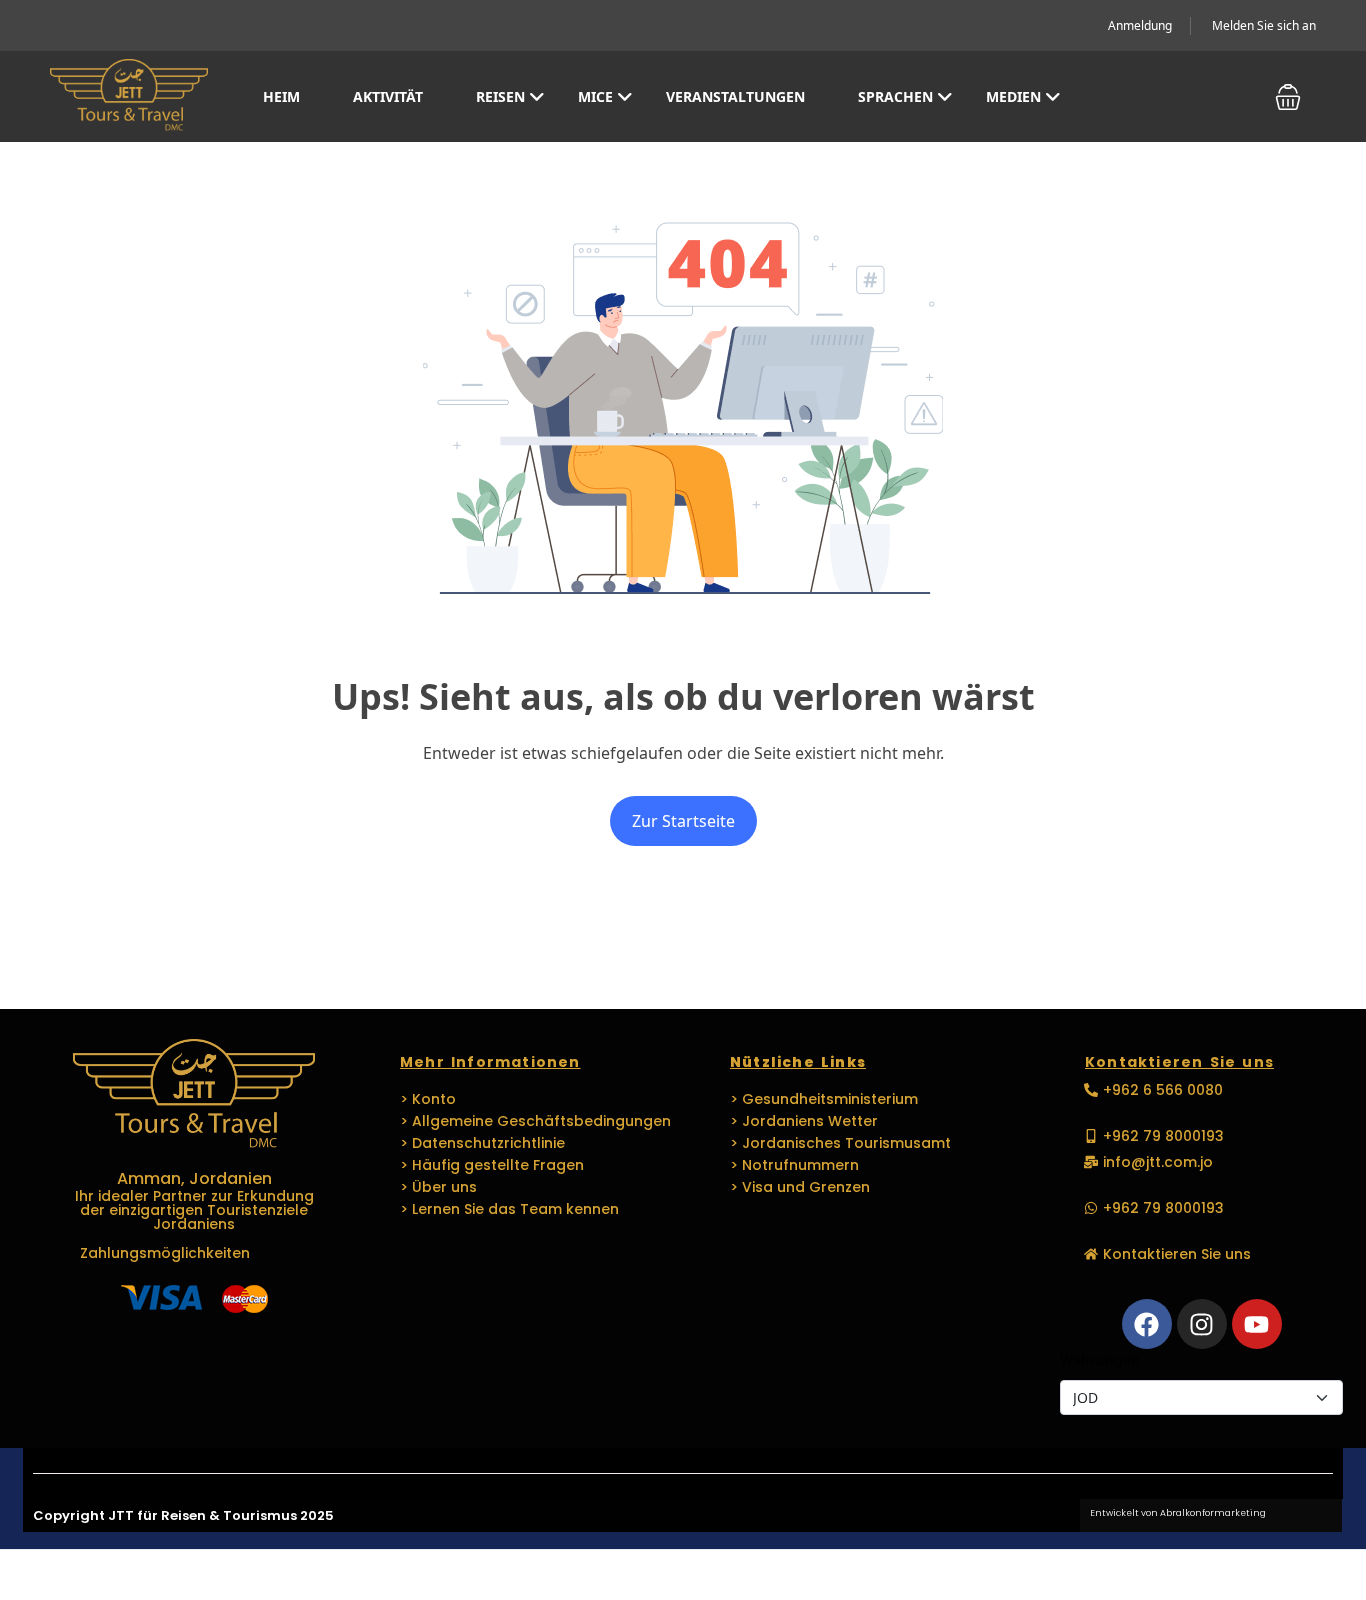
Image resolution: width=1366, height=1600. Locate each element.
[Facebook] (1147, 1324)
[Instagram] (1202, 1324)
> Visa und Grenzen (800, 1187)
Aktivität (388, 96)
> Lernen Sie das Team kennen (509, 1209)
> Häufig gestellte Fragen (492, 1165)
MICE (595, 96)
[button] (1288, 97)
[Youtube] (1257, 1324)
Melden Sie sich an (1264, 25)
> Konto (428, 1099)
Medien (1013, 96)
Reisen (500, 96)
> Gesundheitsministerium (824, 1099)
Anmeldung (1140, 25)
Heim (281, 96)
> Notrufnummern (794, 1165)
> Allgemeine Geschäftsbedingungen (535, 1121)
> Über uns (438, 1187)
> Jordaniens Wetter (804, 1121)
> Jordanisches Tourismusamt (840, 1143)
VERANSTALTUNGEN (735, 96)
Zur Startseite (683, 821)
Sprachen (895, 96)
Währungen (1100, 1359)
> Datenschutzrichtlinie (482, 1143)
